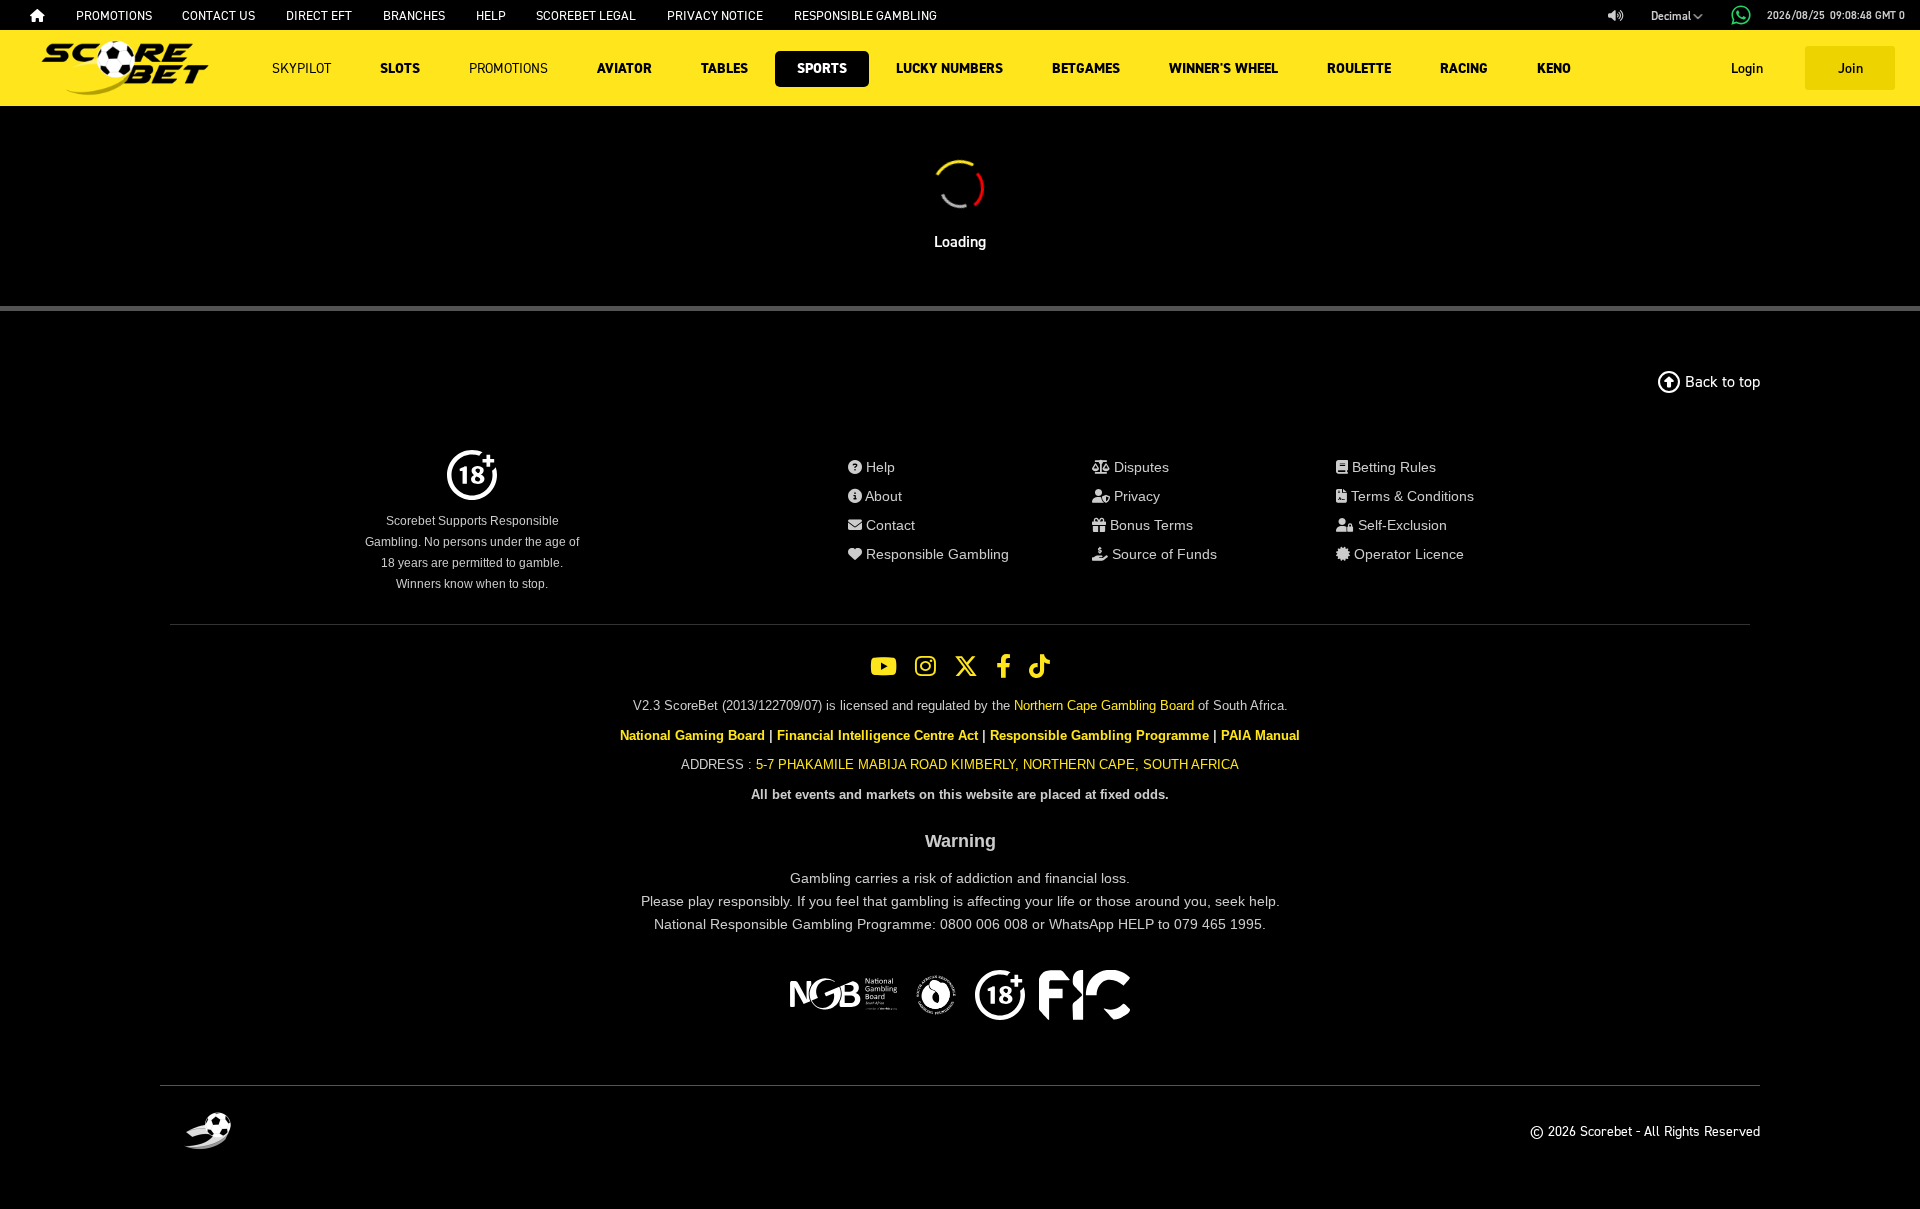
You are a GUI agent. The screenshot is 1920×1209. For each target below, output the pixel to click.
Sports (822, 68)
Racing (1464, 68)
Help (878, 467)
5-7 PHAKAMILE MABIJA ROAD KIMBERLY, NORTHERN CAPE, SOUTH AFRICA (997, 764)
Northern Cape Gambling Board (1104, 705)
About (882, 496)
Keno (1554, 68)
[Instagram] (925, 667)
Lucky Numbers (949, 68)
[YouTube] (883, 667)
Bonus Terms (1149, 525)
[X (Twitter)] (966, 667)
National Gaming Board (692, 735)
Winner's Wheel (1223, 68)
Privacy (1135, 496)
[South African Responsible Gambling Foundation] (936, 998)
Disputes (1139, 467)
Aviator (624, 68)
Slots (400, 68)
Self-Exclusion (1400, 525)
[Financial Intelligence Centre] (1084, 998)
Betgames (1086, 68)
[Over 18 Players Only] (1000, 998)
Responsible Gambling (935, 554)
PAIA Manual (1260, 735)
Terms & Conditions (1410, 496)
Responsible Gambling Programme (1099, 735)
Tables (724, 68)
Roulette (1359, 68)
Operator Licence (1407, 554)
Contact (888, 525)
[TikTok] (1039, 667)
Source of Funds (1162, 554)
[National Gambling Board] (843, 998)
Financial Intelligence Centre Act (877, 735)
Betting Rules (1392, 467)
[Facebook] (1003, 667)
